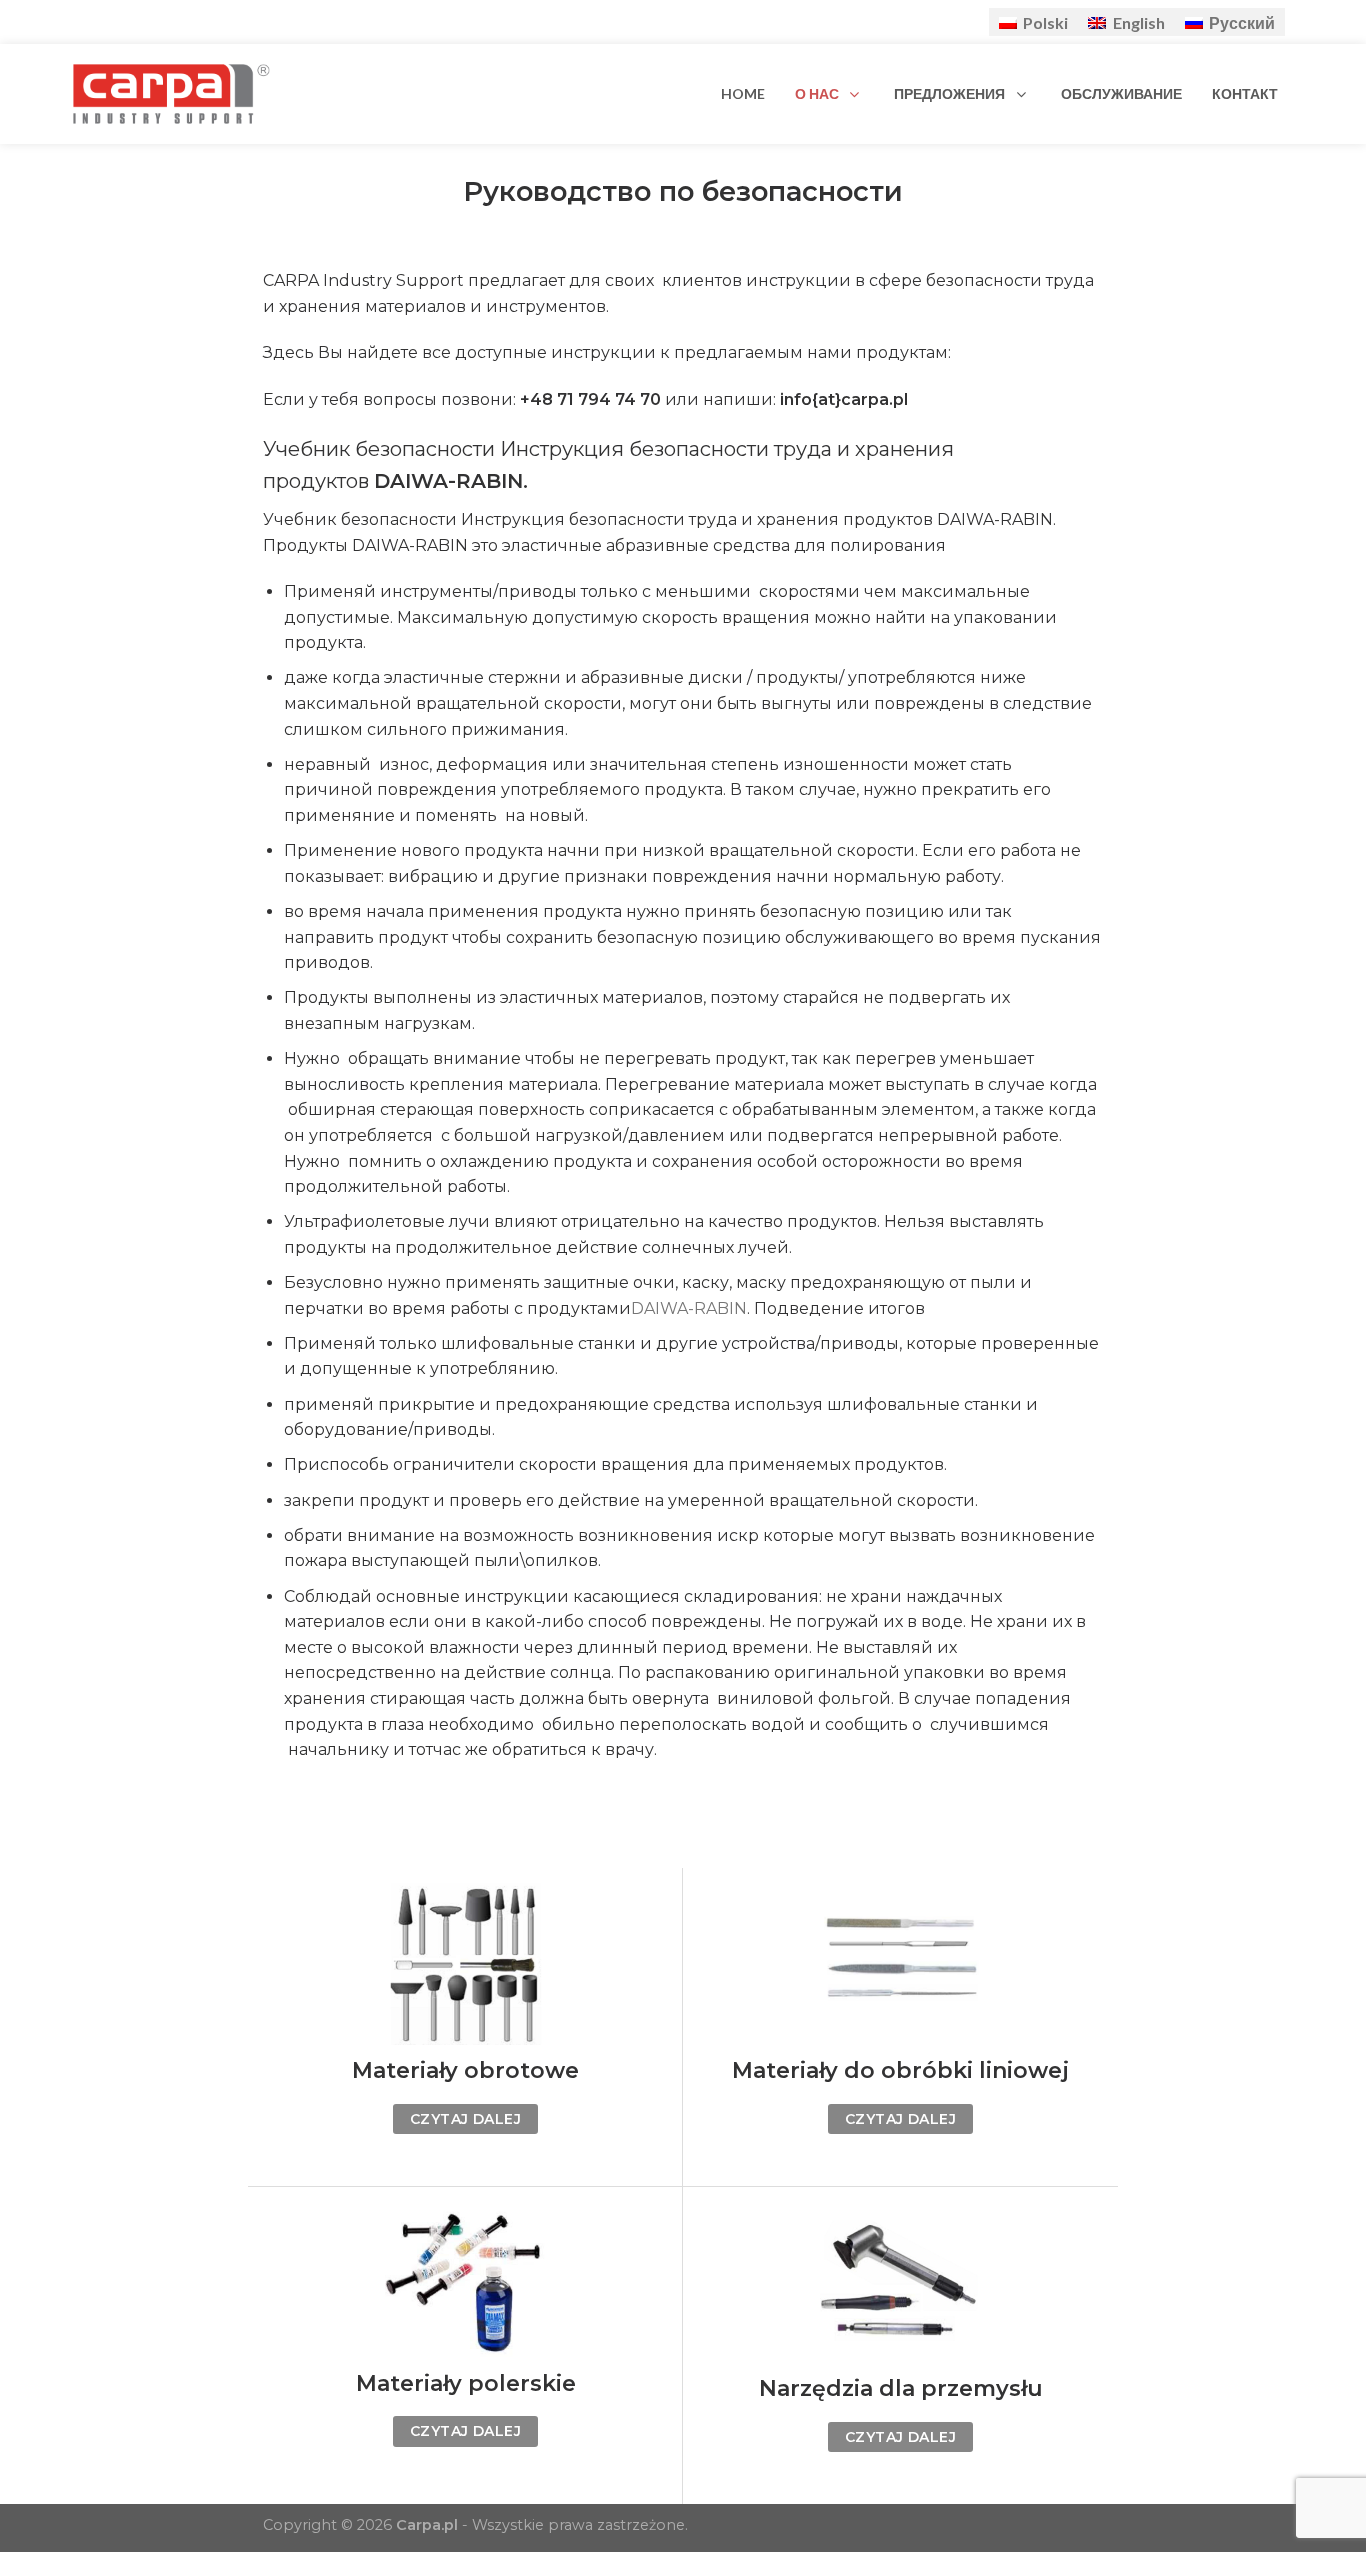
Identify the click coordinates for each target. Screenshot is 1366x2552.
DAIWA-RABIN (689, 1308)
